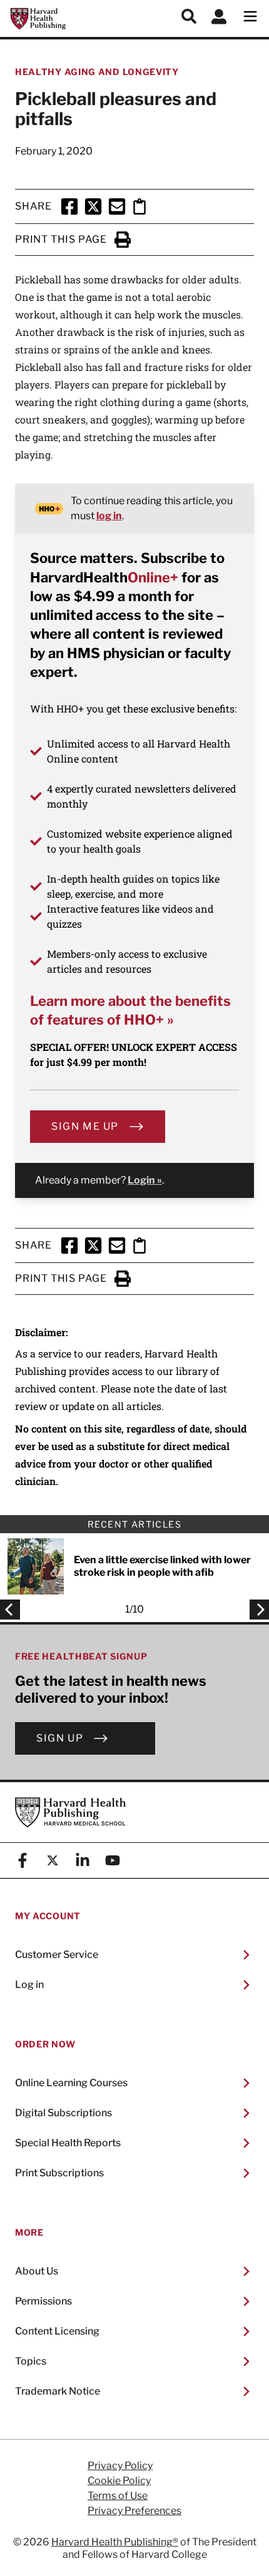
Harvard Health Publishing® (115, 2542)
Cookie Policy (119, 2481)
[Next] (256, 1610)
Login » (145, 1180)
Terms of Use (118, 2496)
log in (109, 516)
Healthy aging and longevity (97, 72)
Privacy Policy (120, 2466)
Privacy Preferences (134, 2511)
